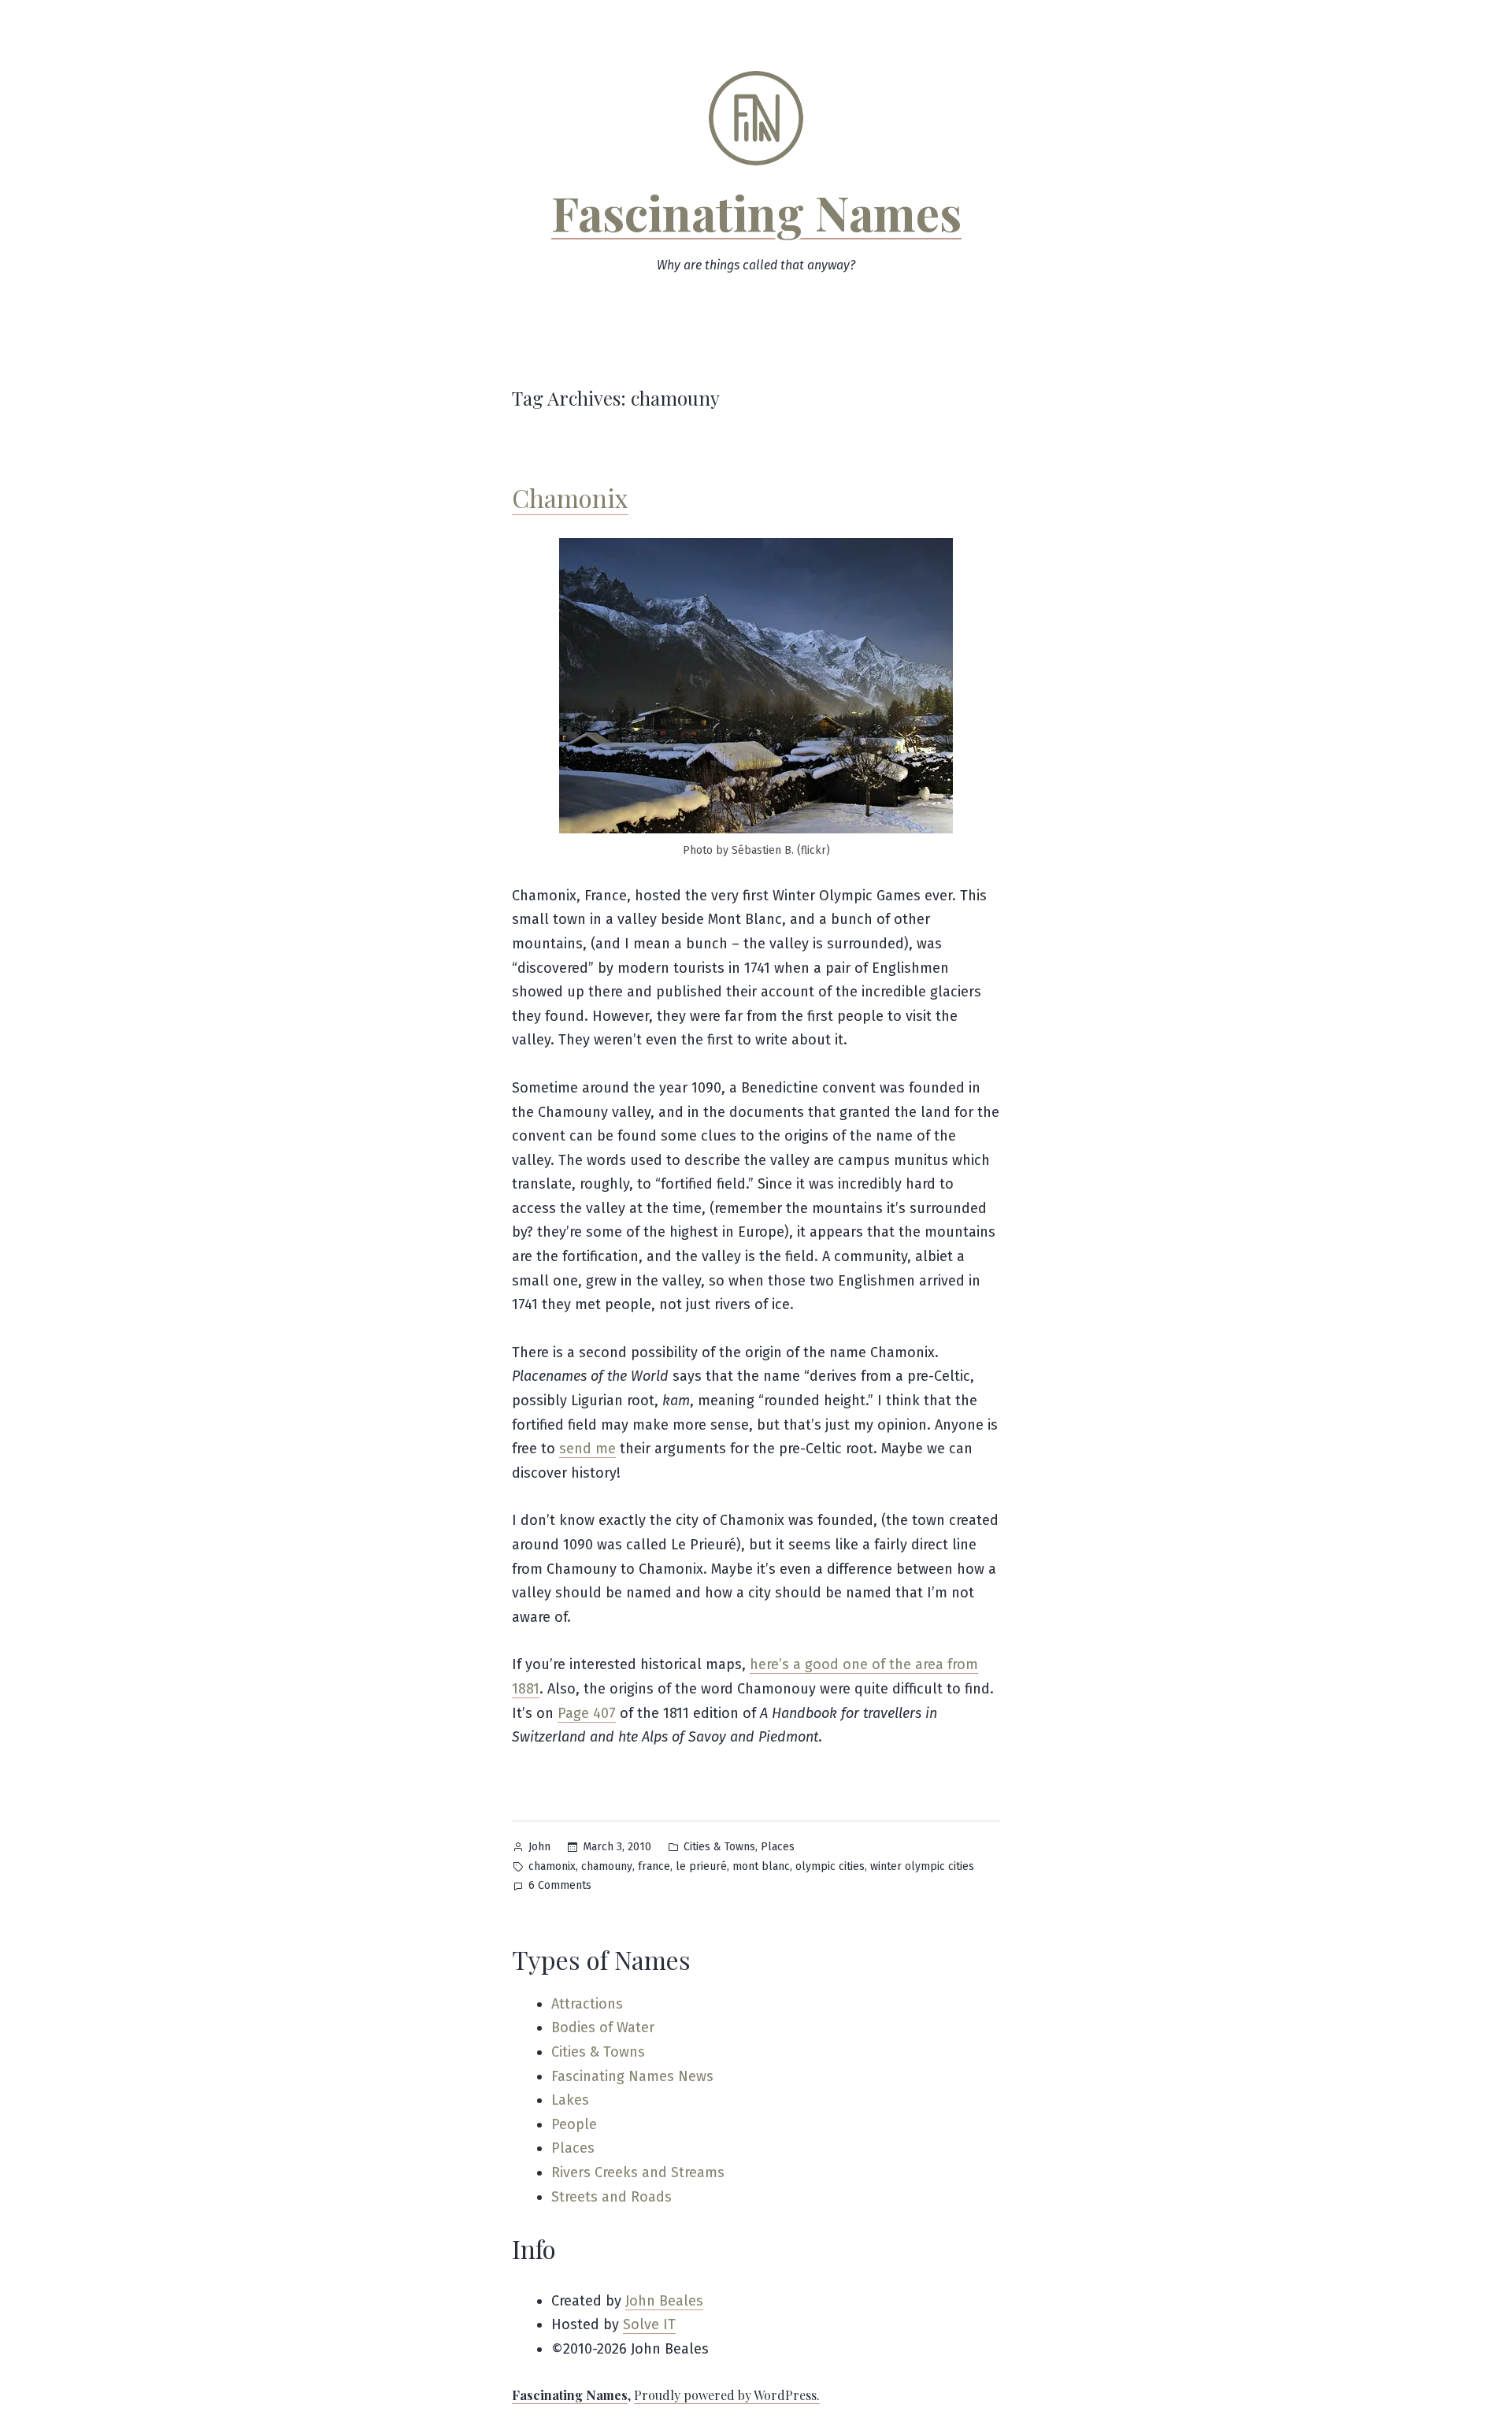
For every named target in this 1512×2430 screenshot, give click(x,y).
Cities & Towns (719, 1847)
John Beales (664, 2301)
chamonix (552, 1866)
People (574, 2124)
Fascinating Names (756, 212)
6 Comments (560, 1887)
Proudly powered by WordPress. (727, 2395)
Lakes (570, 2100)
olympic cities (830, 1866)
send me (587, 1449)
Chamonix (570, 497)
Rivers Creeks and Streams (638, 2172)
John (539, 1847)
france (654, 1866)
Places (778, 1847)
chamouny (607, 1866)
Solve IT (649, 2324)
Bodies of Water (603, 2027)
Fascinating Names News (632, 2076)
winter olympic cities (922, 1866)
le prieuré (701, 1866)
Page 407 (587, 1713)
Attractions (587, 2004)
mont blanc (761, 1866)
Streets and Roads (611, 2197)
